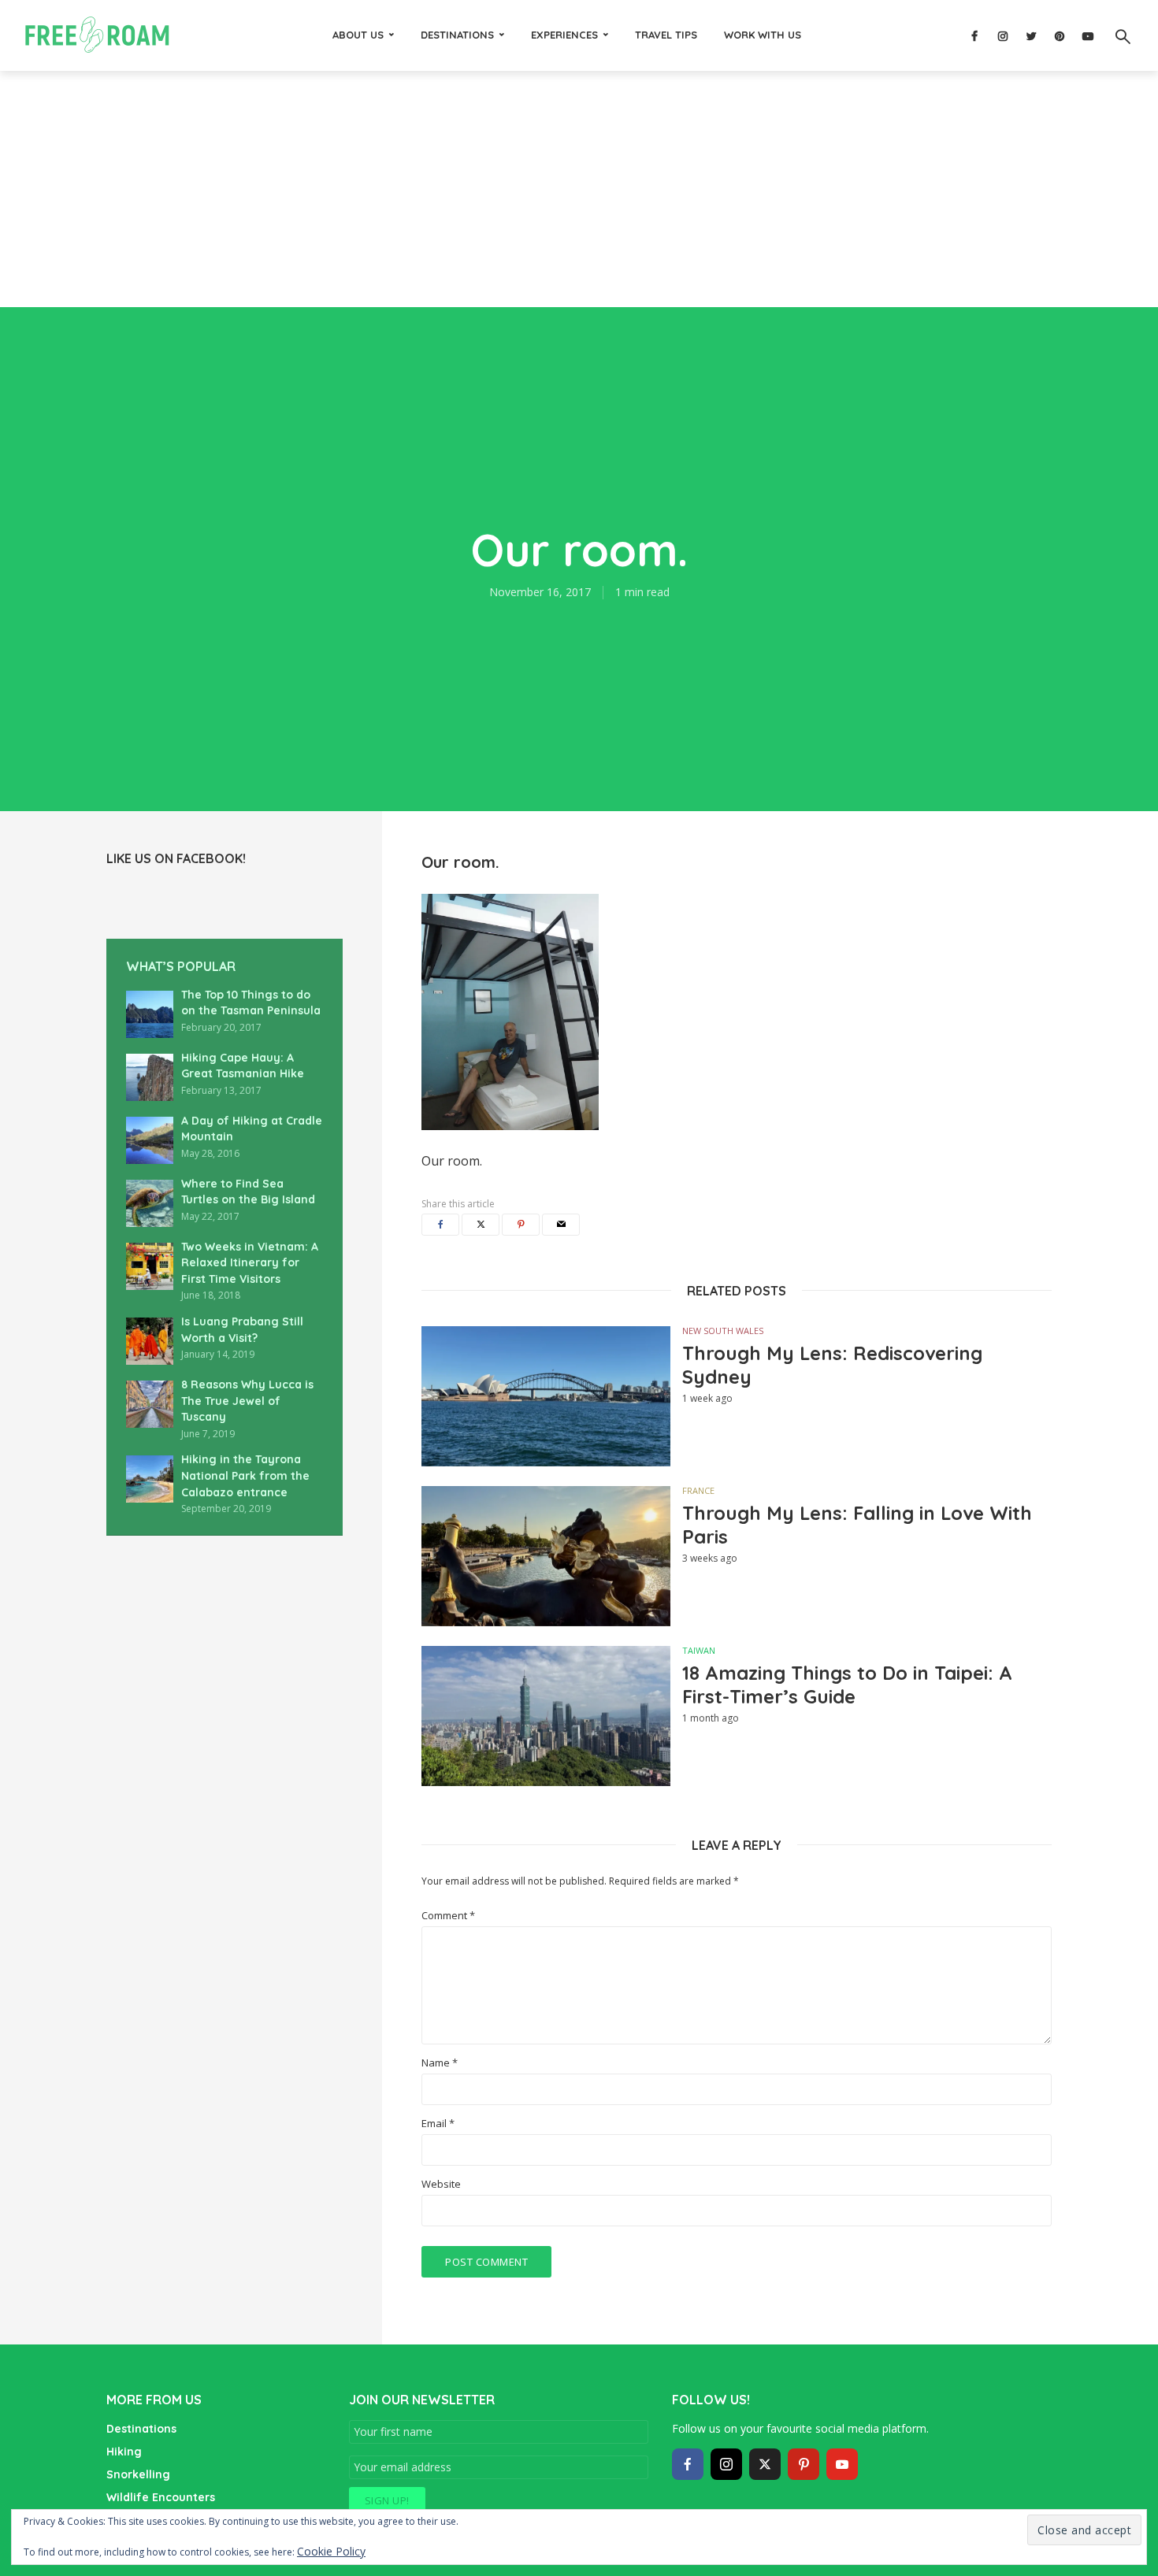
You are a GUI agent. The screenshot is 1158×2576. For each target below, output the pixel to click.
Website (441, 2184)
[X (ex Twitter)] (765, 2464)
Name (440, 2063)
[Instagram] (726, 2464)
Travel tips (666, 35)
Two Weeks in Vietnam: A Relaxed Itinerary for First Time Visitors (250, 1263)
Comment (448, 1916)
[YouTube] (842, 2464)
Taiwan (699, 1650)
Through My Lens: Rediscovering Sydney (832, 1365)
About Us (358, 35)
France (698, 1490)
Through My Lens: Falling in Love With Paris (857, 1525)
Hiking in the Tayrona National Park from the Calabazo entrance (245, 1475)
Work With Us (763, 35)
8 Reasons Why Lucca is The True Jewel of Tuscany (247, 1401)
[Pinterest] (804, 2464)
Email (438, 2124)
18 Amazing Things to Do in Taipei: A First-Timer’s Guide (847, 1685)
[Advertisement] (579, 189)
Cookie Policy (331, 2551)
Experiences (564, 35)
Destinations (457, 35)
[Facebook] (688, 2464)
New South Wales (723, 1331)
